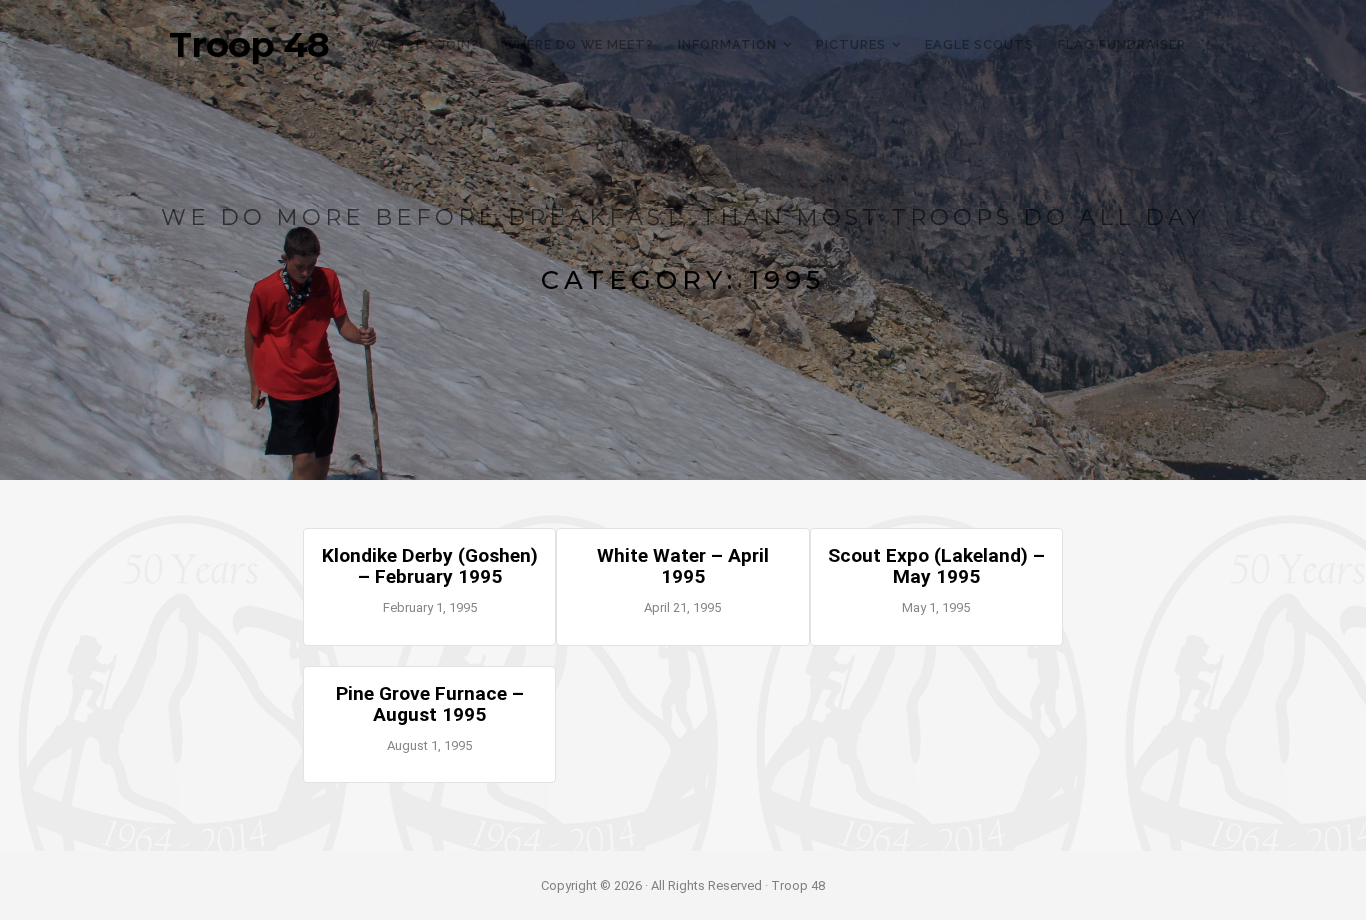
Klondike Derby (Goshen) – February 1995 (430, 566)
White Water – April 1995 (683, 566)
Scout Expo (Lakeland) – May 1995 (936, 566)
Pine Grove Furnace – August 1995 (430, 704)
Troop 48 (249, 45)
